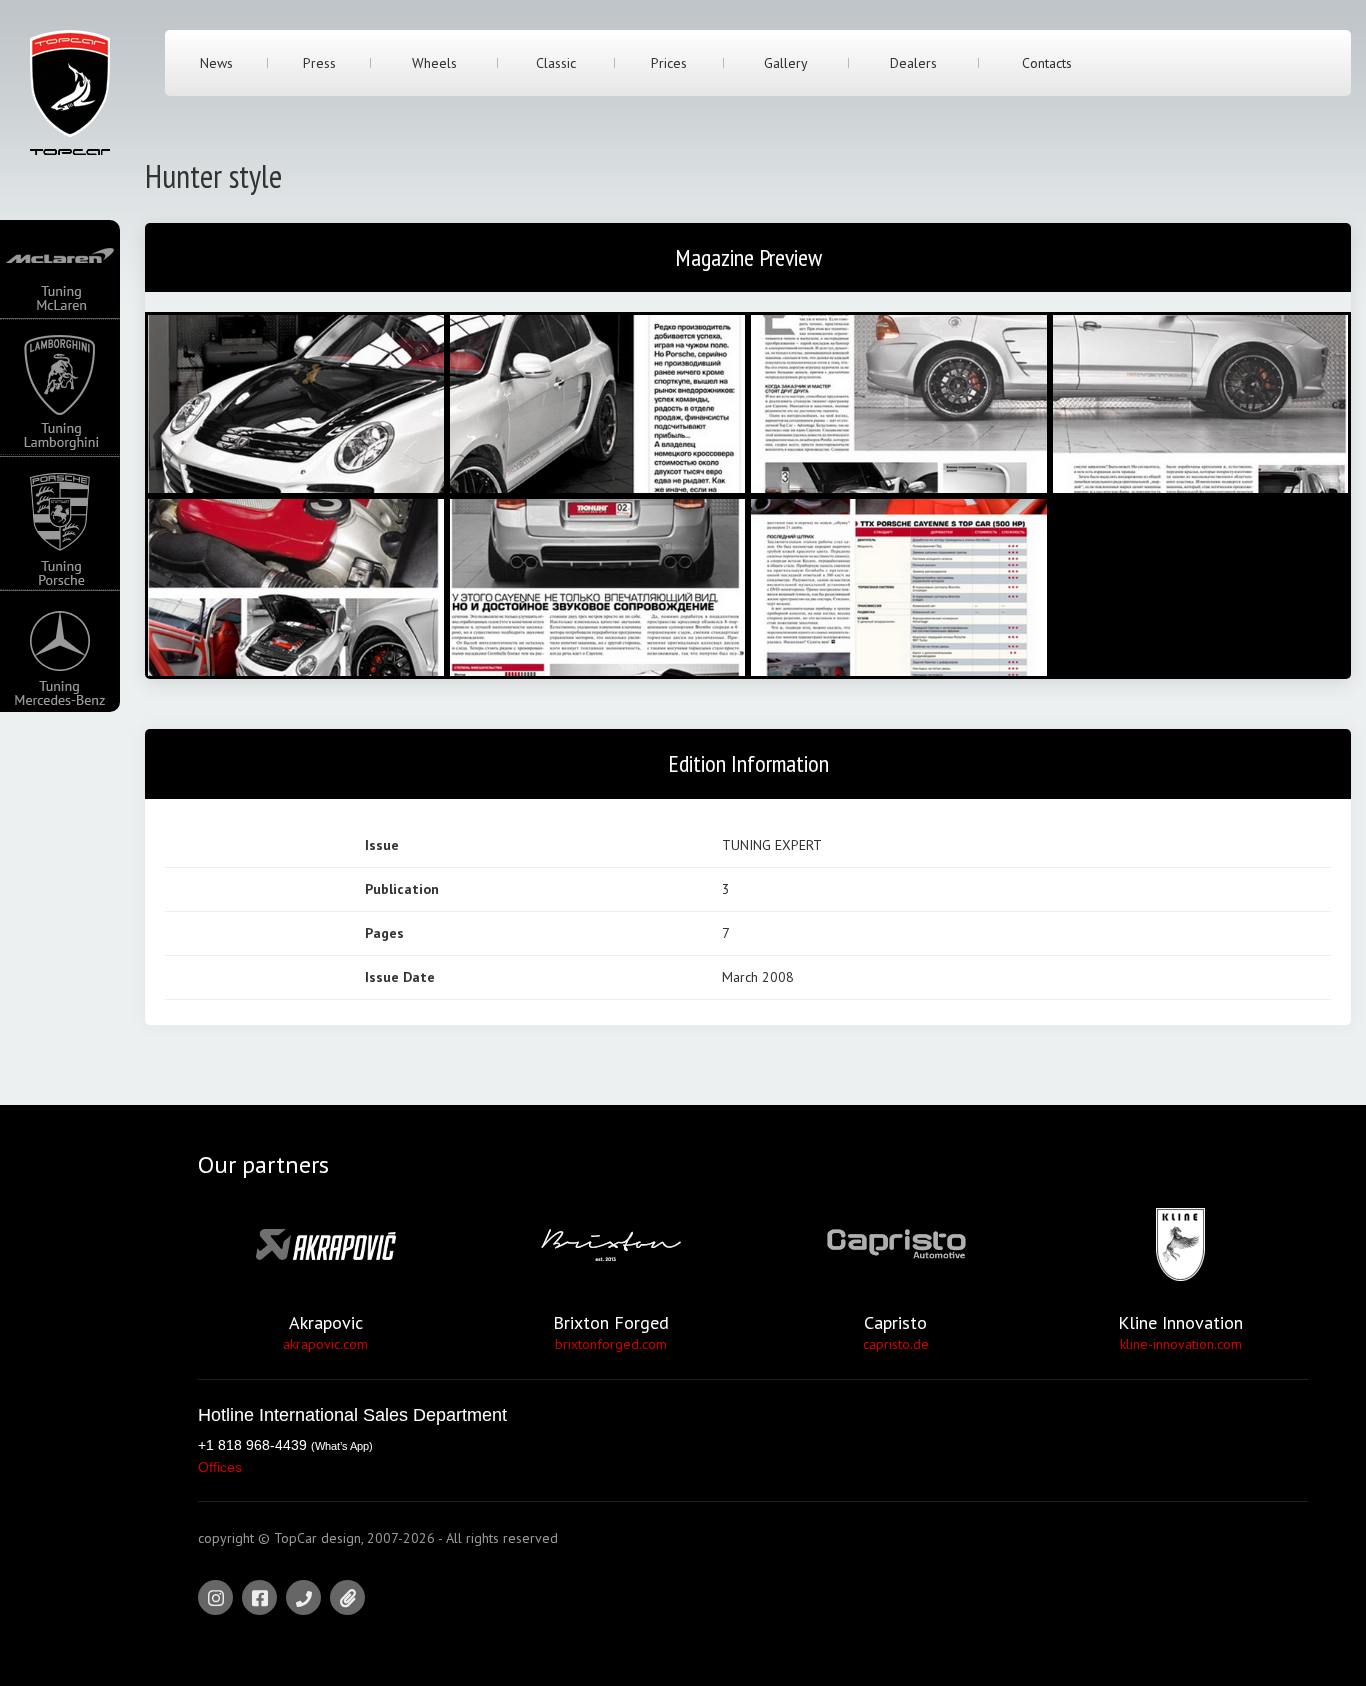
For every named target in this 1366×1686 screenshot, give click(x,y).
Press (319, 63)
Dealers (913, 63)
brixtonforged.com (611, 1344)
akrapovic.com (325, 1344)
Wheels (434, 63)
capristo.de (896, 1344)
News (216, 63)
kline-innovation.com (1181, 1344)
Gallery (786, 63)
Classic (556, 63)
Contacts (1047, 63)
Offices (220, 1467)
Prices (669, 63)
